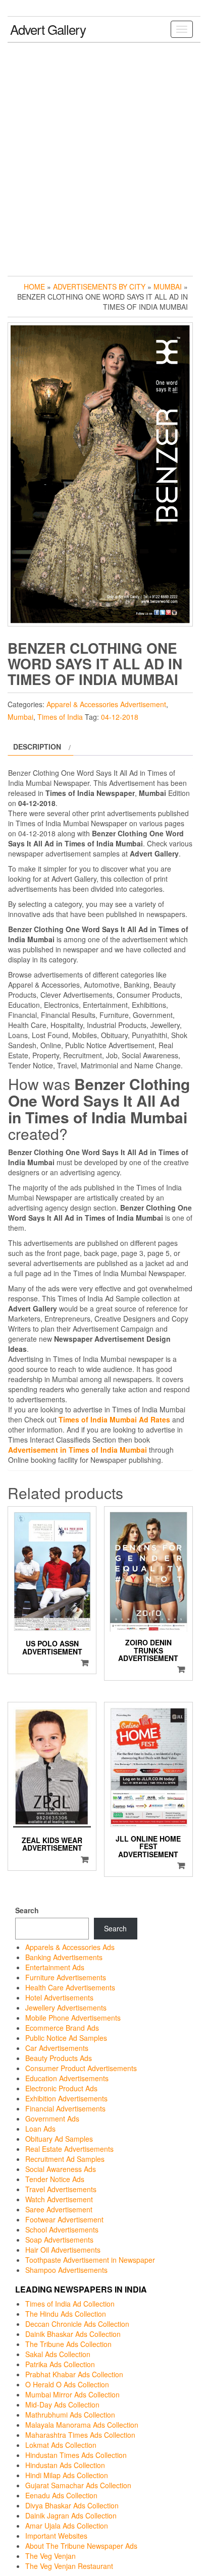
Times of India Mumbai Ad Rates (114, 1419)
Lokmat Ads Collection (61, 2445)
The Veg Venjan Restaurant (69, 2566)
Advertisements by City (99, 287)
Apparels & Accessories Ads (70, 1947)
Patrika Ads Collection (60, 2364)
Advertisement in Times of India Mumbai (77, 1450)
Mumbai (168, 287)
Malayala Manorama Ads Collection (82, 2425)
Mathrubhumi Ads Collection (70, 2415)
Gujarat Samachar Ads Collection (78, 2485)
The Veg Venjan (50, 2556)
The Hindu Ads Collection (66, 2314)
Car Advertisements (57, 2048)
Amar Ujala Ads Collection (67, 2526)
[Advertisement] (104, 157)
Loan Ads (40, 2129)
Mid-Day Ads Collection (62, 2405)
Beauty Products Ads (59, 2058)
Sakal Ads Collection (58, 2354)
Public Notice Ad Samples (66, 2038)
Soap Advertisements (59, 2240)
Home (34, 287)
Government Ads (52, 2119)
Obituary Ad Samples (59, 2139)
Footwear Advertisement (64, 2219)
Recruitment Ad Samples (65, 2159)
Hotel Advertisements (59, 1997)
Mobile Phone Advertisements (73, 2018)
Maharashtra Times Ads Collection (80, 2435)
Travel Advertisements (61, 2189)
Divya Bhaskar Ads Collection (72, 2505)
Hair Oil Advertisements (63, 2250)
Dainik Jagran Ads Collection (71, 2515)
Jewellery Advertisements (66, 2008)
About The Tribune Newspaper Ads (81, 2546)
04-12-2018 (120, 717)
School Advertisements (62, 2229)
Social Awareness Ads (61, 2169)
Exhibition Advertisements (66, 2098)
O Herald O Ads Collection (67, 2384)
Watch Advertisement (59, 2199)
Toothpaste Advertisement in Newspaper (90, 2260)
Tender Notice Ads (55, 2179)
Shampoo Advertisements (66, 2270)
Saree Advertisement (59, 2209)
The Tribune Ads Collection (68, 2344)
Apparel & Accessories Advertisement (106, 704)
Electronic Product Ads (61, 2088)
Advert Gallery (48, 29)
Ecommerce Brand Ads (62, 2028)
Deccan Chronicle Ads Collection (77, 2324)
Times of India (60, 717)
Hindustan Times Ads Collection (76, 2455)
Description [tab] (37, 747)
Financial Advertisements (65, 2108)
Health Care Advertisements (70, 1987)
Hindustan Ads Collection (65, 2465)
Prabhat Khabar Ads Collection (74, 2374)
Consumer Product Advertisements (81, 2068)
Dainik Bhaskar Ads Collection (73, 2334)
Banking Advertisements (64, 1957)
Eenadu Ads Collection (61, 2495)
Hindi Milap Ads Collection (67, 2475)
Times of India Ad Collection (70, 2304)
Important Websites (56, 2536)
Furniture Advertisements (66, 1977)
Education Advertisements (67, 2078)
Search (27, 1910)
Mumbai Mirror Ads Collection (72, 2394)
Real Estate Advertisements (69, 2149)
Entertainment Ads (55, 1967)
